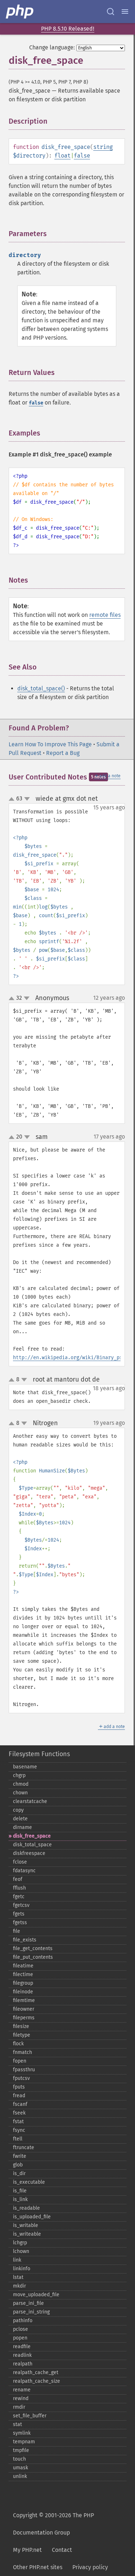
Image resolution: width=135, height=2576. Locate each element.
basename (25, 1767)
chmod (21, 1784)
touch (19, 2459)
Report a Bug (63, 753)
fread (19, 2096)
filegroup (23, 1983)
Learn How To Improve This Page (50, 744)
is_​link (20, 2199)
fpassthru (24, 2070)
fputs (19, 2087)
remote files (105, 615)
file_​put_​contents (33, 1957)
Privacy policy (90, 2567)
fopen (20, 2061)
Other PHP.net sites (38, 2567)
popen (20, 2338)
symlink (22, 2433)
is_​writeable (27, 2234)
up (13, 799)
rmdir (19, 2407)
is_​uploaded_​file (32, 2217)
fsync (19, 2130)
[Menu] (125, 12)
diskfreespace (29, 1853)
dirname (22, 1827)
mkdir (19, 2286)
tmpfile (21, 2450)
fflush (19, 1888)
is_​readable (26, 2208)
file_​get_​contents (33, 1948)
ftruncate (24, 2148)
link (17, 2260)
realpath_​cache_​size (37, 2381)
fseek (19, 2113)
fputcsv (21, 2078)
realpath (23, 2364)
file (17, 1931)
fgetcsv (21, 1905)
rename (22, 2390)
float (62, 156)
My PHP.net (27, 2550)
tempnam (24, 2442)
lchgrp (20, 2243)
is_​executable (29, 2182)
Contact (62, 2550)
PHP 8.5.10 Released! (68, 29)
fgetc (19, 1897)
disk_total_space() (41, 688)
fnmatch (22, 2052)
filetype (22, 2035)
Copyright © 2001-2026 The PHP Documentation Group (53, 2524)
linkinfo (22, 2269)
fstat (18, 2122)
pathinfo (23, 2321)
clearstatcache (30, 1801)
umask (21, 2468)
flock (18, 2044)
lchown (21, 2251)
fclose (20, 1862)
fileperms (24, 2018)
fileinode (23, 1992)
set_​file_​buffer (30, 2416)
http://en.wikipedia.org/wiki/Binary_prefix (73, 1358)
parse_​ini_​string (31, 2312)
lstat (18, 2277)
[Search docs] (111, 12)
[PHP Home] (20, 12)
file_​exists (25, 1940)
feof (18, 1879)
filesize (21, 2026)
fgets (19, 1914)
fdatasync (24, 1871)
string (103, 147)
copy (18, 1810)
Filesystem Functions (39, 1754)
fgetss (20, 1923)
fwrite (20, 2156)
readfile (22, 2347)
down (27, 799)
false (82, 156)
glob (18, 2165)
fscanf (20, 2104)
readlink (22, 2355)
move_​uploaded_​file (36, 2295)
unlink (20, 2476)
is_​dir (19, 2173)
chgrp (19, 1775)
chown (20, 1793)
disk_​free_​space (32, 1836)
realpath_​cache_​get (36, 2372)
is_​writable (26, 2225)
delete (20, 1819)
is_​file (20, 2191)
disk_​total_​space (32, 1845)
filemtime (24, 2000)
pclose (21, 2329)
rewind (21, 2398)
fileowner (24, 2009)
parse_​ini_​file (28, 2303)
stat (17, 2424)
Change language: (52, 47)
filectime (23, 1974)
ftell (18, 2139)
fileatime (23, 1966)
